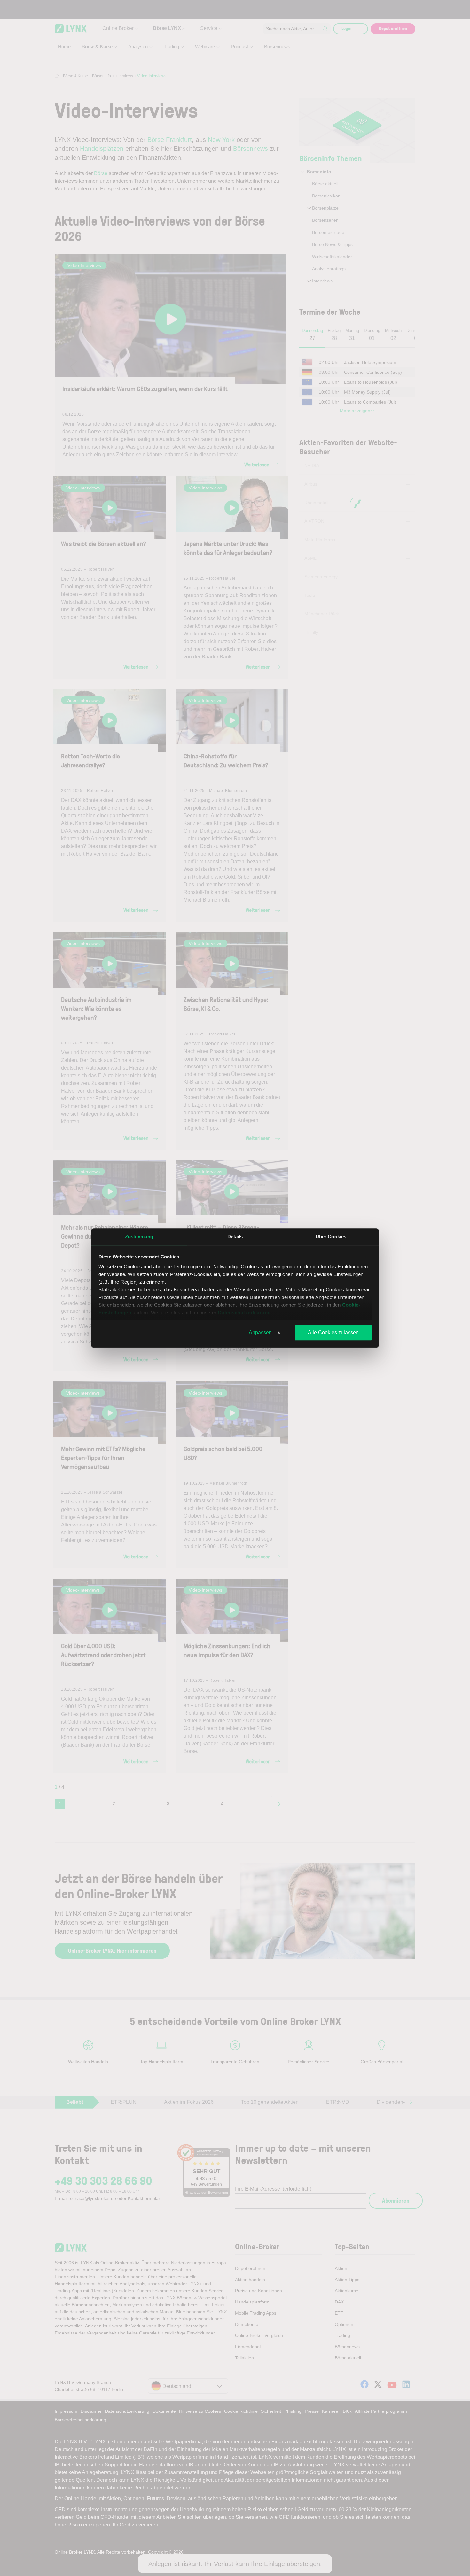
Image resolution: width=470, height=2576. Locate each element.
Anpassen (260, 1332)
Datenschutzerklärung (244, 1313)
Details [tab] (235, 1237)
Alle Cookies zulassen (333, 1332)
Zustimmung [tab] (139, 1237)
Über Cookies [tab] (331, 1237)
